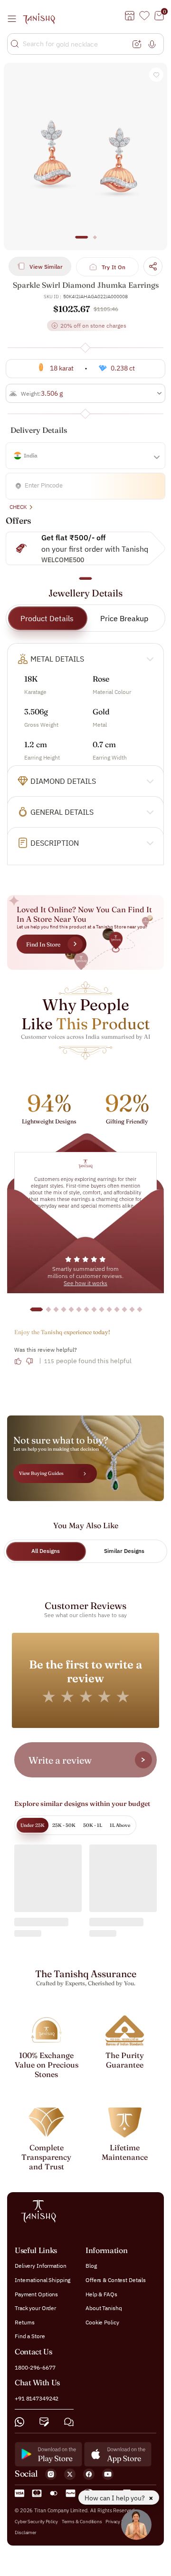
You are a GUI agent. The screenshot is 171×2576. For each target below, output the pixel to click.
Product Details (47, 618)
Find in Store (43, 944)
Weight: (31, 394)
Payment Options (36, 2294)
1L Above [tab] (120, 1825)
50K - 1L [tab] (93, 1825)
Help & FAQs (101, 2294)
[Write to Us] (44, 2422)
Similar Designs (124, 1551)
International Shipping (43, 2280)
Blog (91, 2266)
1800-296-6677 (35, 2367)
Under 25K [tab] (33, 1825)
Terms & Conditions (82, 2522)
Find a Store (30, 2337)
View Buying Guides (41, 1473)
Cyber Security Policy (36, 2522)
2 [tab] (95, 242)
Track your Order (35, 2308)
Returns (25, 2322)
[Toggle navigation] (15, 19)
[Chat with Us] (69, 2422)
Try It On (114, 267)
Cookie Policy (102, 2322)
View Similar (46, 267)
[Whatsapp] (19, 2422)
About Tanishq (104, 2308)
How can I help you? (115, 2498)
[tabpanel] (85, 156)
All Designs (46, 1551)
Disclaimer (26, 2532)
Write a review (60, 1760)
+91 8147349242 (37, 2398)
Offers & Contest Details (116, 2280)
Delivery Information (41, 2266)
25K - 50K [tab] (64, 1825)
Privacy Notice (120, 2522)
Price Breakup (124, 618)
